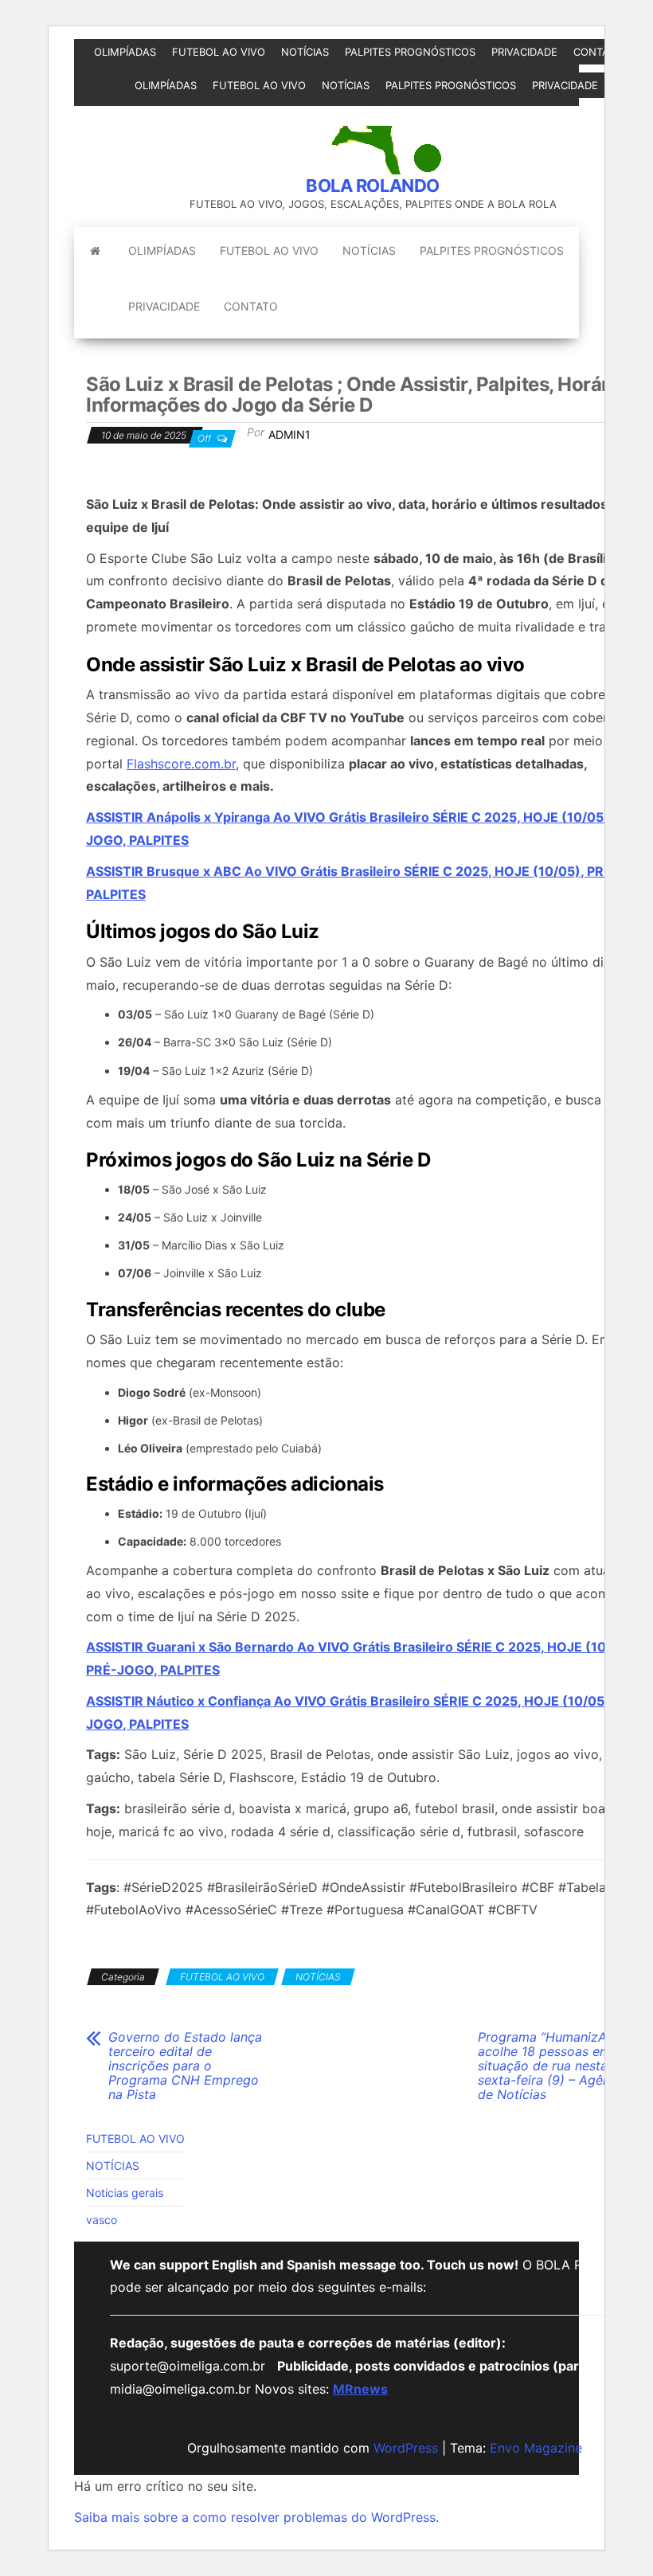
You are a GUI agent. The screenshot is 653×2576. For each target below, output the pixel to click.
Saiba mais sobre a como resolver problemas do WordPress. (256, 2517)
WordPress (406, 2448)
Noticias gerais (125, 2193)
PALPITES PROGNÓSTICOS (410, 52)
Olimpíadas (125, 52)
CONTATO (598, 52)
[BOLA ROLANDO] (95, 251)
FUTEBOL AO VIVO (219, 52)
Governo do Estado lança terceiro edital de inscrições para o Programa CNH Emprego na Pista (185, 2066)
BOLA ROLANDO (373, 186)
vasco (102, 2220)
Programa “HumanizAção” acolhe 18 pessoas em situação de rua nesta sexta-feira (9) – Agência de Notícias (556, 2066)
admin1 (289, 434)
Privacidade (524, 52)
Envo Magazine (536, 2448)
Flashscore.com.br (181, 764)
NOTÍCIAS (305, 52)
